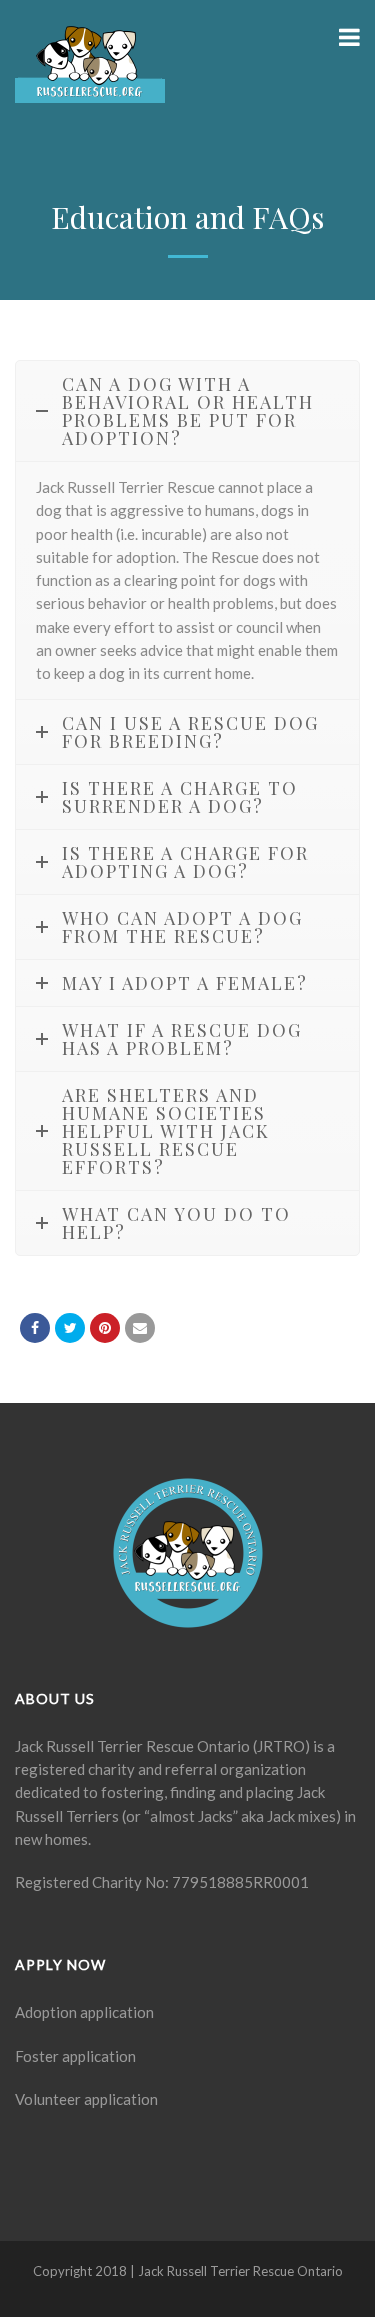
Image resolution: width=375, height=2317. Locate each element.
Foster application (75, 2056)
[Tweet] (70, 1328)
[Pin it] (105, 1328)
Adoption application (84, 2012)
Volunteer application (86, 2099)
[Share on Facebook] (35, 1328)
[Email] (140, 1328)
